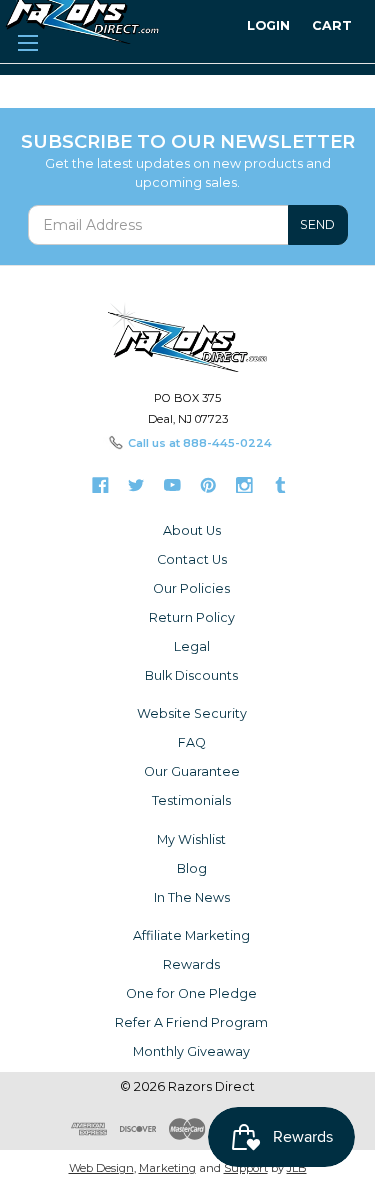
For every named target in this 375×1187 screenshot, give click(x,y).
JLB (297, 1168)
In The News (192, 897)
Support (246, 1168)
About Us (192, 530)
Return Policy (192, 617)
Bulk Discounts (191, 675)
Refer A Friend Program (191, 1022)
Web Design (101, 1168)
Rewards (191, 964)
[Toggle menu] (27, 40)
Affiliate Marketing (191, 935)
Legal (192, 646)
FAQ (192, 742)
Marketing (167, 1168)
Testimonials (191, 800)
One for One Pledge (191, 993)
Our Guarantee (192, 771)
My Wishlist (191, 839)
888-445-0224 (227, 443)
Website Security (192, 713)
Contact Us (192, 559)
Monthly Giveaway (191, 1051)
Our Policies (191, 588)
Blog (192, 868)
